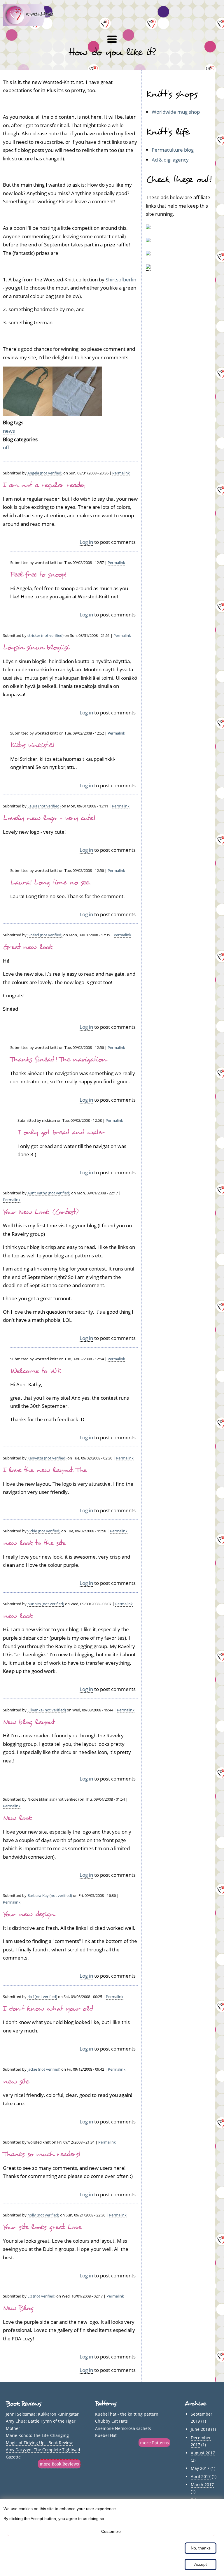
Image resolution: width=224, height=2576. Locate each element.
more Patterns (154, 2443)
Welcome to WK (36, 1371)
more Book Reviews (59, 2464)
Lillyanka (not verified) (47, 1710)
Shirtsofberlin (121, 279)
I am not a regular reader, (44, 485)
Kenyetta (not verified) (47, 1458)
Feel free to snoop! (38, 574)
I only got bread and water (61, 1132)
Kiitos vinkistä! (32, 745)
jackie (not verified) (44, 2069)
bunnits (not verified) (46, 1604)
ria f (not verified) (42, 1997)
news (9, 431)
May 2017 (200, 2468)
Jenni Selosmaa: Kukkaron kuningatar (42, 2414)
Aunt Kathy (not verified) (49, 1193)
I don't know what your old (48, 2009)
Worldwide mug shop (176, 112)
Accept (201, 2564)
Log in (86, 542)
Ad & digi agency (170, 160)
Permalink (121, 473)
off (6, 447)
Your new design (29, 1914)
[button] (112, 39)
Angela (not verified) (45, 473)
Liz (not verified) (41, 2296)
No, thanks (201, 2548)
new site (16, 2081)
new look (18, 1616)
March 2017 (202, 2485)
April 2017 (201, 2476)
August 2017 (203, 2453)
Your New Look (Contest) (41, 1212)
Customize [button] (111, 2531)
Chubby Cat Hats (111, 2421)
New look (17, 1818)
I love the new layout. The (45, 1470)
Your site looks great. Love (42, 2227)
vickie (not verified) (44, 1531)
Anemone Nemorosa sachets (123, 2428)
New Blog (18, 2308)
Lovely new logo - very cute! (49, 818)
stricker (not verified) (45, 635)
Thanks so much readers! (42, 2154)
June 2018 (200, 2429)
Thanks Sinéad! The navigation (58, 1059)
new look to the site (34, 1543)
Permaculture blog (173, 150)
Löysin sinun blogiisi (36, 647)
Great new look (28, 947)
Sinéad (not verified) (45, 935)
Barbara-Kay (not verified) (50, 1895)
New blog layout (29, 1722)
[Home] (32, 24)
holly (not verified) (43, 2215)
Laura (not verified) (44, 806)
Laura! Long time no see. (50, 882)
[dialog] (112, 2538)
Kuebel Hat (106, 2435)
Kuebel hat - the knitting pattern (127, 2414)
